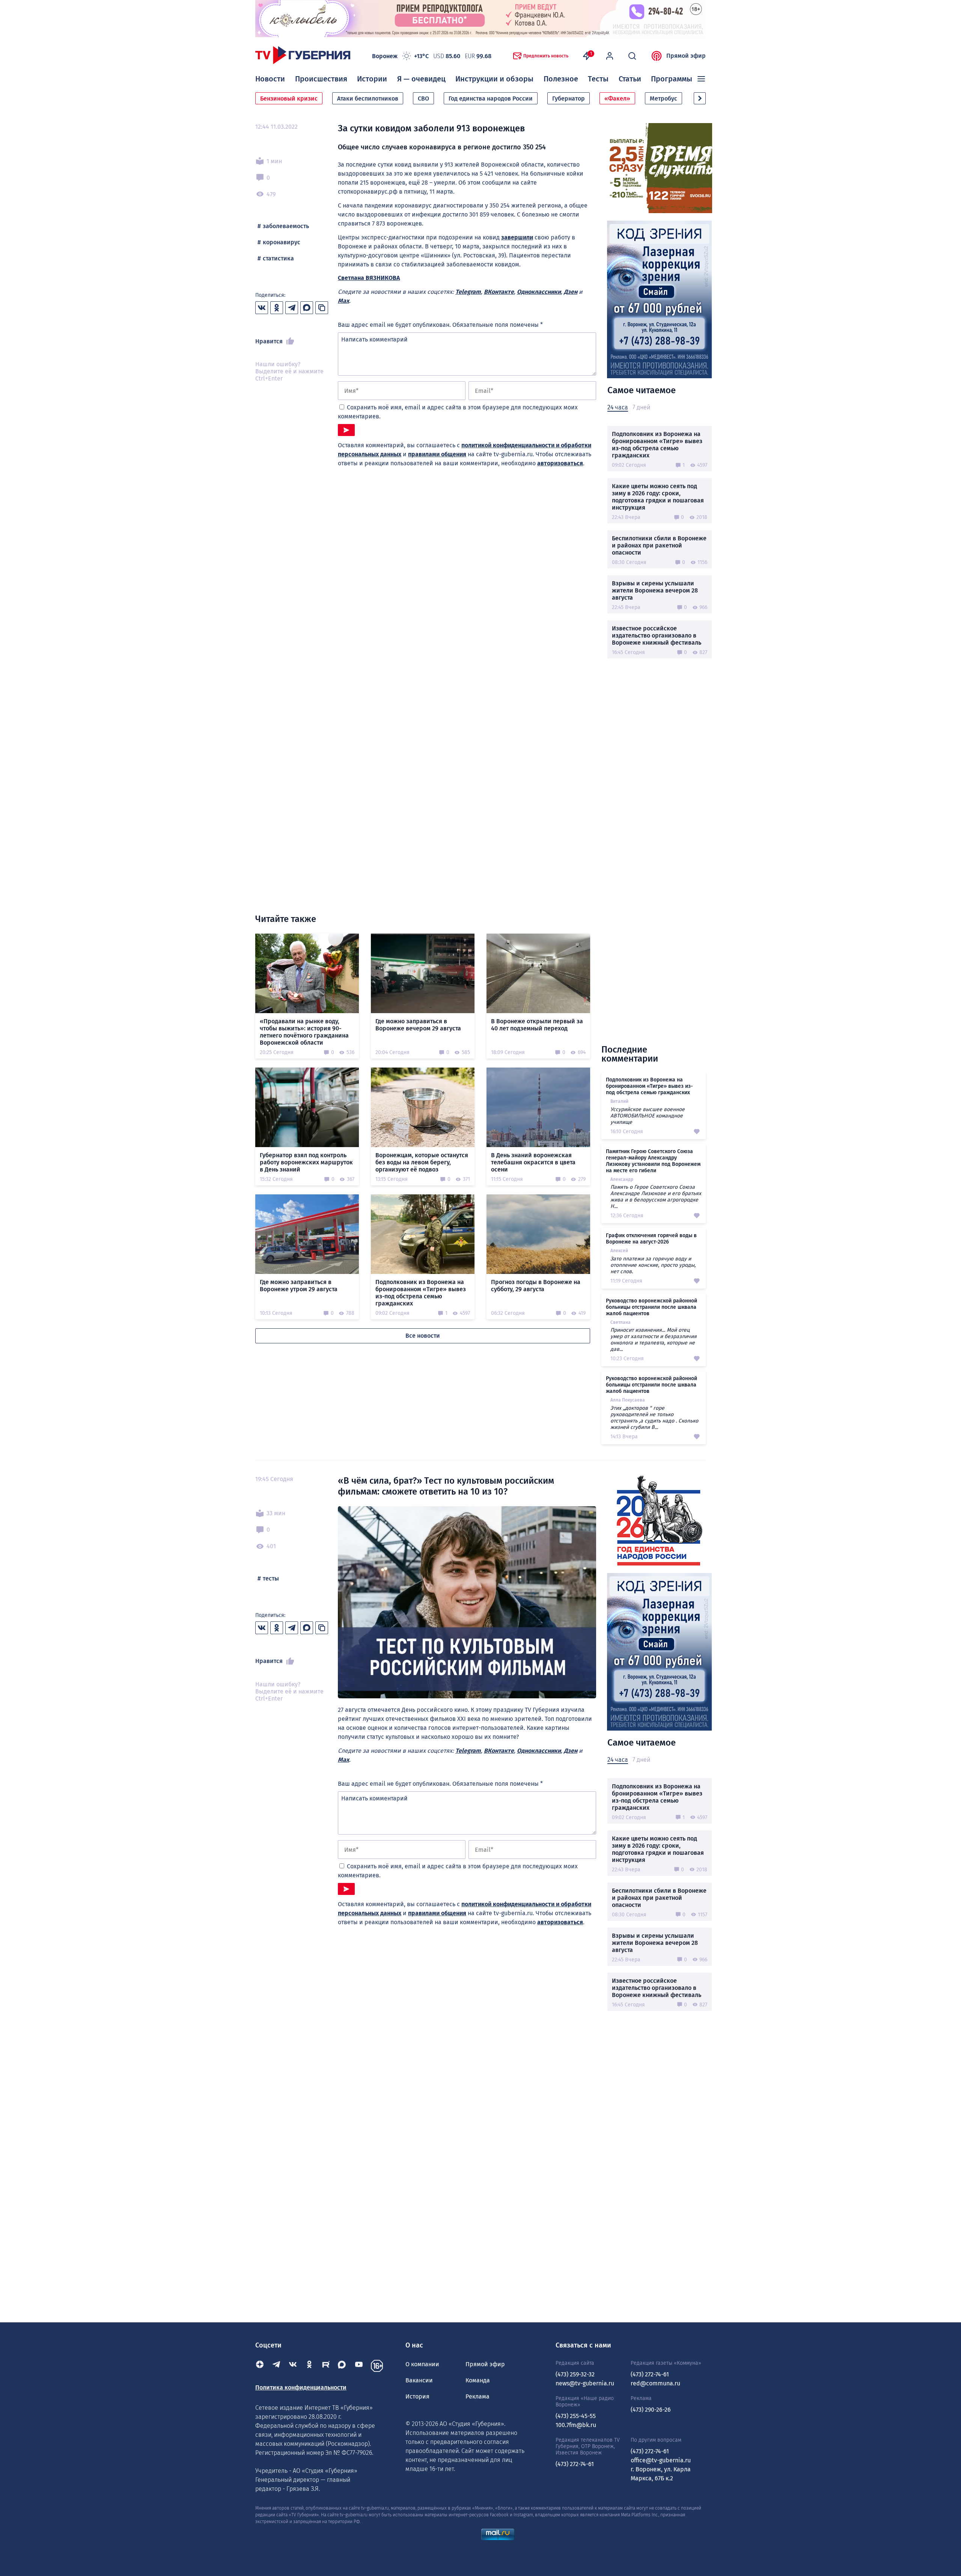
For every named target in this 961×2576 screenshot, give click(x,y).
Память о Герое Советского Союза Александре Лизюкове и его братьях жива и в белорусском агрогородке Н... (656, 1197)
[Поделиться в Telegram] (292, 308)
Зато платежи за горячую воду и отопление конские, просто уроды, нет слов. (653, 1265)
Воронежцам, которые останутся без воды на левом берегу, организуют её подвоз (422, 1162)
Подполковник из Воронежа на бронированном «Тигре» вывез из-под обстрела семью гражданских (657, 445)
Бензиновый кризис (289, 98)
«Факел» (617, 98)
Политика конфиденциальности (301, 2387)
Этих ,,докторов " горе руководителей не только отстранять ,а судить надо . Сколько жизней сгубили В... (654, 1418)
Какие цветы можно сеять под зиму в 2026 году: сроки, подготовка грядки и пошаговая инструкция (658, 497)
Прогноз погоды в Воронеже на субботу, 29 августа (536, 1286)
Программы (672, 79)
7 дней (641, 407)
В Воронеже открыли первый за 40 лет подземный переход (537, 1025)
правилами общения (437, 454)
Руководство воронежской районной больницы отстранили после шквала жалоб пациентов (651, 1307)
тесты (271, 1578)
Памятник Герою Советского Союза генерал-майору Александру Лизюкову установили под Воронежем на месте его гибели (653, 1161)
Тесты (598, 79)
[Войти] (610, 56)
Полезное (561, 79)
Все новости (423, 1336)
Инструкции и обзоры (494, 79)
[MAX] (342, 2366)
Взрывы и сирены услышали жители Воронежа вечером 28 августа (655, 590)
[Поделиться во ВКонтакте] (262, 308)
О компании (422, 2364)
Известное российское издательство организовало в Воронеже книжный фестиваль (657, 635)
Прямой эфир (686, 56)
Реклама (477, 2396)
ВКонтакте (499, 292)
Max (343, 301)
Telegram (468, 292)
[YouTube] (359, 2366)
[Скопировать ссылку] (322, 308)
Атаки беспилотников (368, 98)
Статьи (630, 79)
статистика (278, 258)
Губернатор (569, 98)
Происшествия (321, 79)
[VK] (293, 2366)
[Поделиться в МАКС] (307, 308)
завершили (517, 237)
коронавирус (282, 242)
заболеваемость (286, 226)
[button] (700, 98)
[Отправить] (346, 430)
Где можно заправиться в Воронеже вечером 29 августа (418, 1025)
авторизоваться (560, 463)
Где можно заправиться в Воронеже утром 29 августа (299, 1286)
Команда (478, 2380)
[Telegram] (276, 2366)
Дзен (571, 292)
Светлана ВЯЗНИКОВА (369, 278)
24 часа (618, 407)
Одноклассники (539, 292)
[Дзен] (260, 2366)
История (417, 2396)
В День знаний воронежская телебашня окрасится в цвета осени (533, 1162)
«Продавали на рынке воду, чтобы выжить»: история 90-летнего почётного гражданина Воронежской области (304, 1032)
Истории (372, 79)
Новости (270, 79)
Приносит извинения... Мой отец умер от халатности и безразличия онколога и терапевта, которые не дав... (654, 1340)
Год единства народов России (491, 98)
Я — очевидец (421, 79)
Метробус (664, 98)
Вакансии (419, 2380)
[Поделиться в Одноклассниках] (277, 308)
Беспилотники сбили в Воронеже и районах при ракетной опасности (659, 545)
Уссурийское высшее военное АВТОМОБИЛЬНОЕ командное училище (648, 1116)
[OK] (309, 2366)
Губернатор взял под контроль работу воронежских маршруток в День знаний (306, 1162)
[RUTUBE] (326, 2366)
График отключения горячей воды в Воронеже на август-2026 (651, 1239)
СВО (423, 98)
